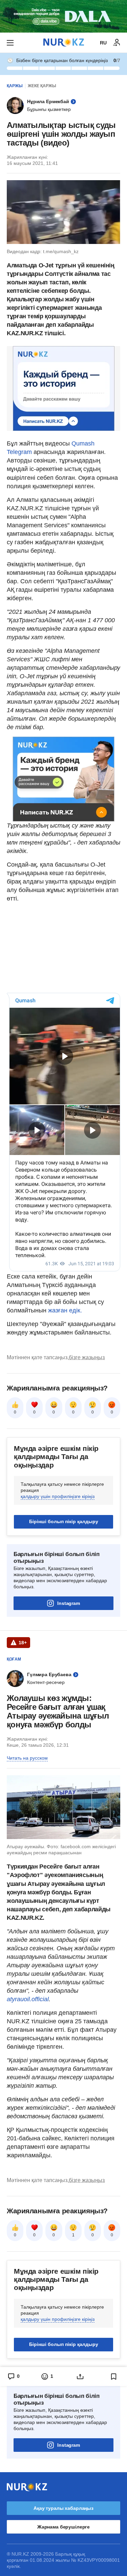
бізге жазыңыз (87, 1357)
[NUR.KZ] (64, 43)
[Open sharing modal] (80, 2376)
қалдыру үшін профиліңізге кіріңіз (58, 1496)
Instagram (69, 1603)
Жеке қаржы (42, 86)
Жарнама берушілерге (63, 2527)
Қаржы (15, 86)
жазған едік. (65, 1310)
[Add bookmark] (114, 2376)
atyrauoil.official (28, 1999)
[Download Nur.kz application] (63, 16)
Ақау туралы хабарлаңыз (63, 2508)
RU (103, 43)
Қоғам (14, 1659)
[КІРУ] (117, 43)
